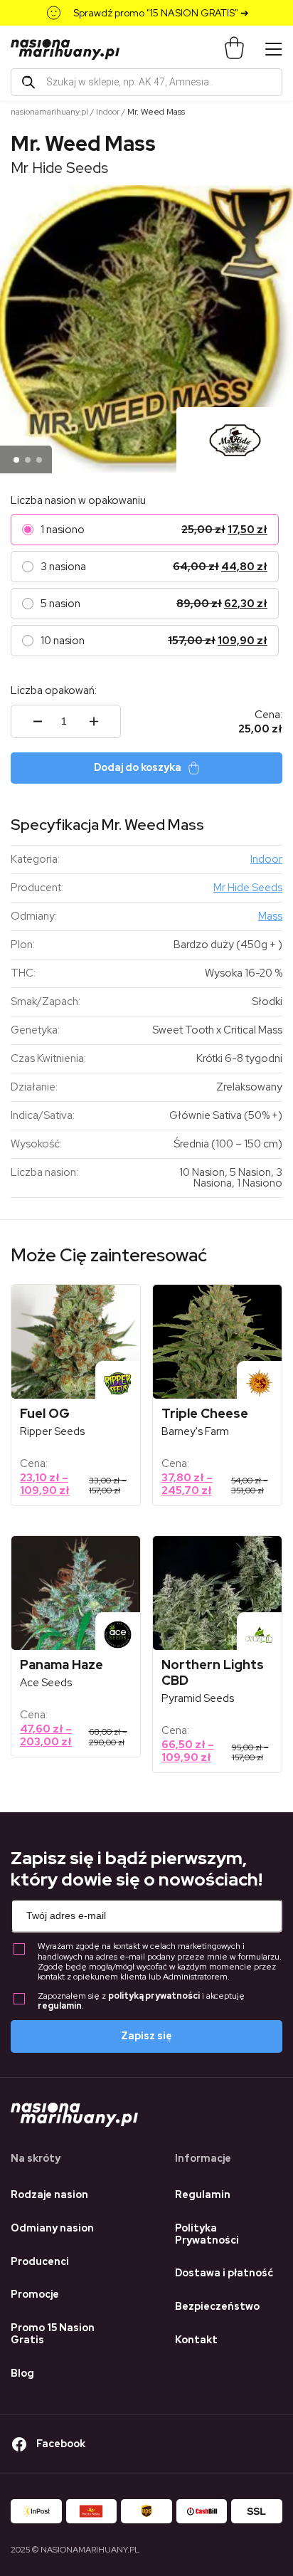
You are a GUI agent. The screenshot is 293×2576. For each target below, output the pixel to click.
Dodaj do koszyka (138, 767)
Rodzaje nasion (49, 2194)
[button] (16, 460)
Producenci (40, 2261)
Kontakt (196, 2340)
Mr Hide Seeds (59, 168)
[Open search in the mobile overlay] (146, 82)
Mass (270, 916)
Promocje (35, 2294)
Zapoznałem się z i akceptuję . (141, 2001)
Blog (22, 2373)
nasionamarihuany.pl (49, 112)
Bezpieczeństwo (217, 2306)
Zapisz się (146, 2036)
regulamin (60, 2006)
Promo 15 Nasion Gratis (53, 2334)
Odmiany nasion (52, 2228)
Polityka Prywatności (207, 2234)
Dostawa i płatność (224, 2273)
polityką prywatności (154, 1996)
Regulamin (203, 2194)
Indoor (108, 112)
